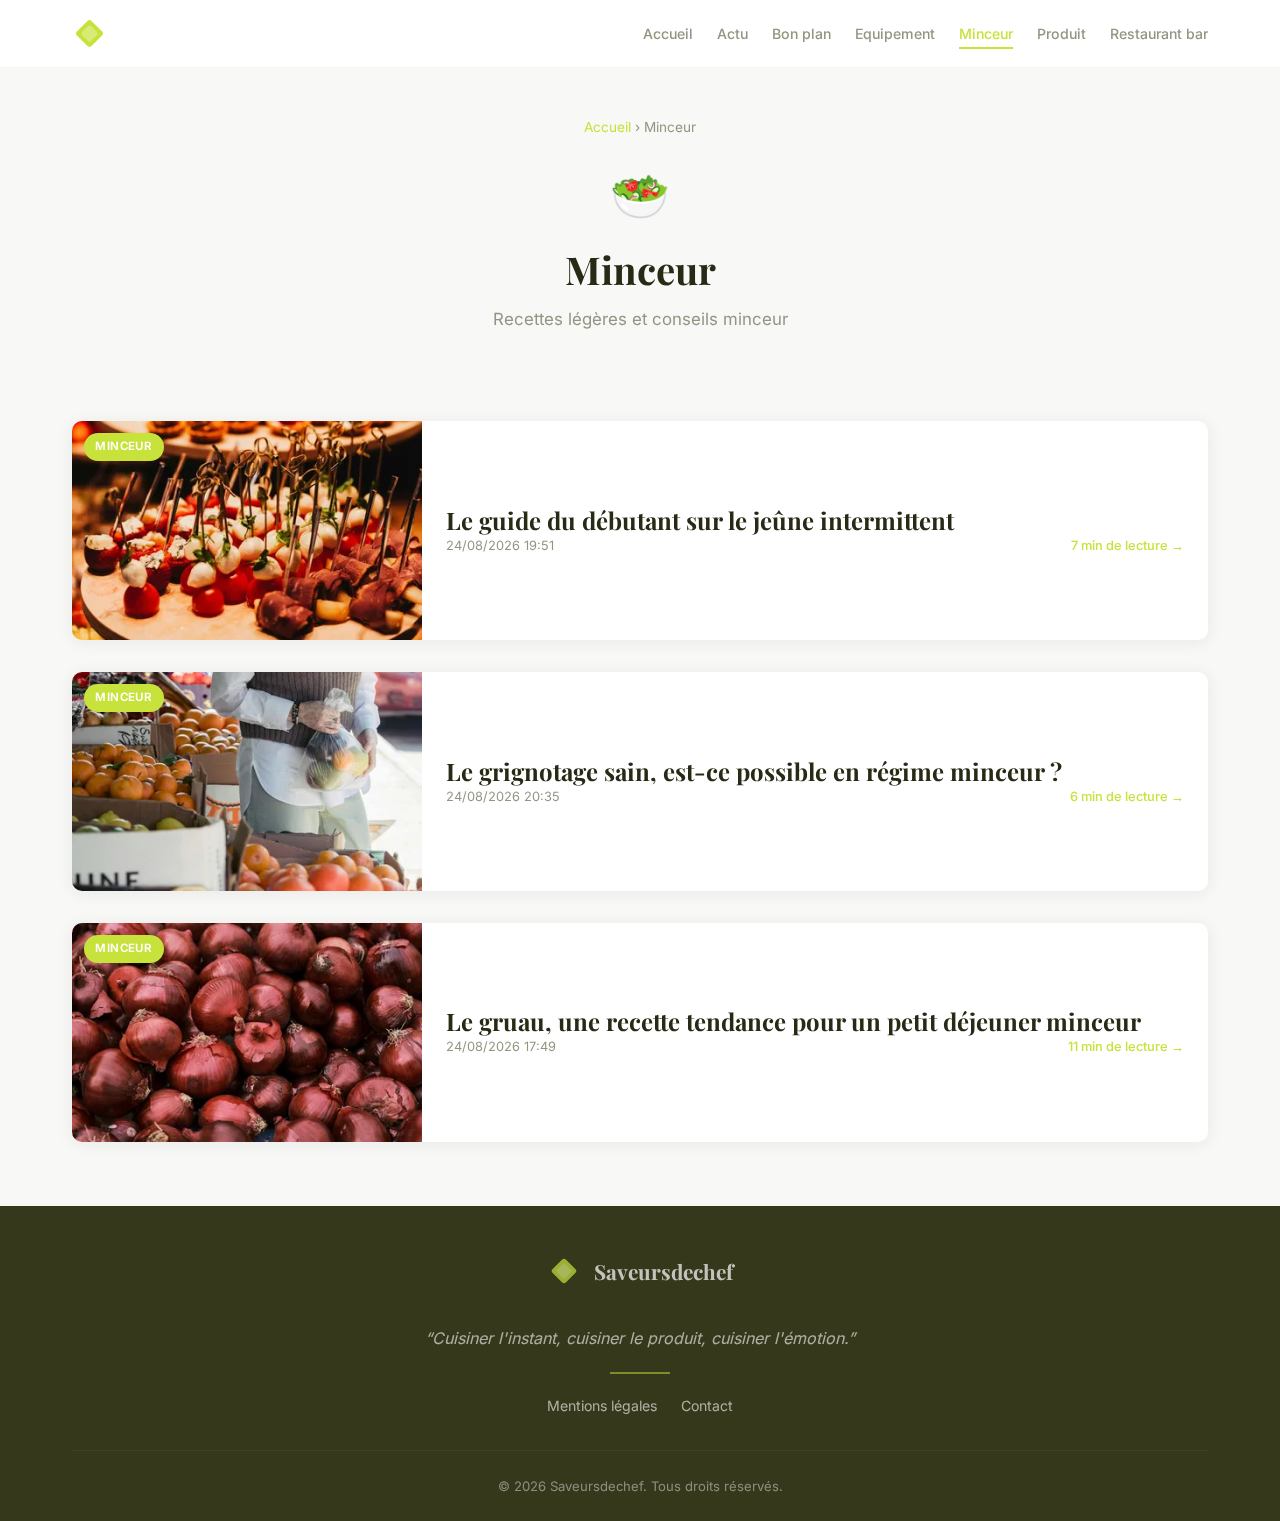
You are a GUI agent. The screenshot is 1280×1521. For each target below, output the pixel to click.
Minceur (986, 33)
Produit (1061, 33)
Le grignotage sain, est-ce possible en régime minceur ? (754, 771)
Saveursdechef (663, 1271)
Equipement (895, 33)
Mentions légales (602, 1405)
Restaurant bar (1159, 33)
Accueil (668, 33)
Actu (732, 33)
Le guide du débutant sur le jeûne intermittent (700, 520)
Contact (707, 1405)
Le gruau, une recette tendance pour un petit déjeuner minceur (793, 1021)
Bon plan (801, 33)
